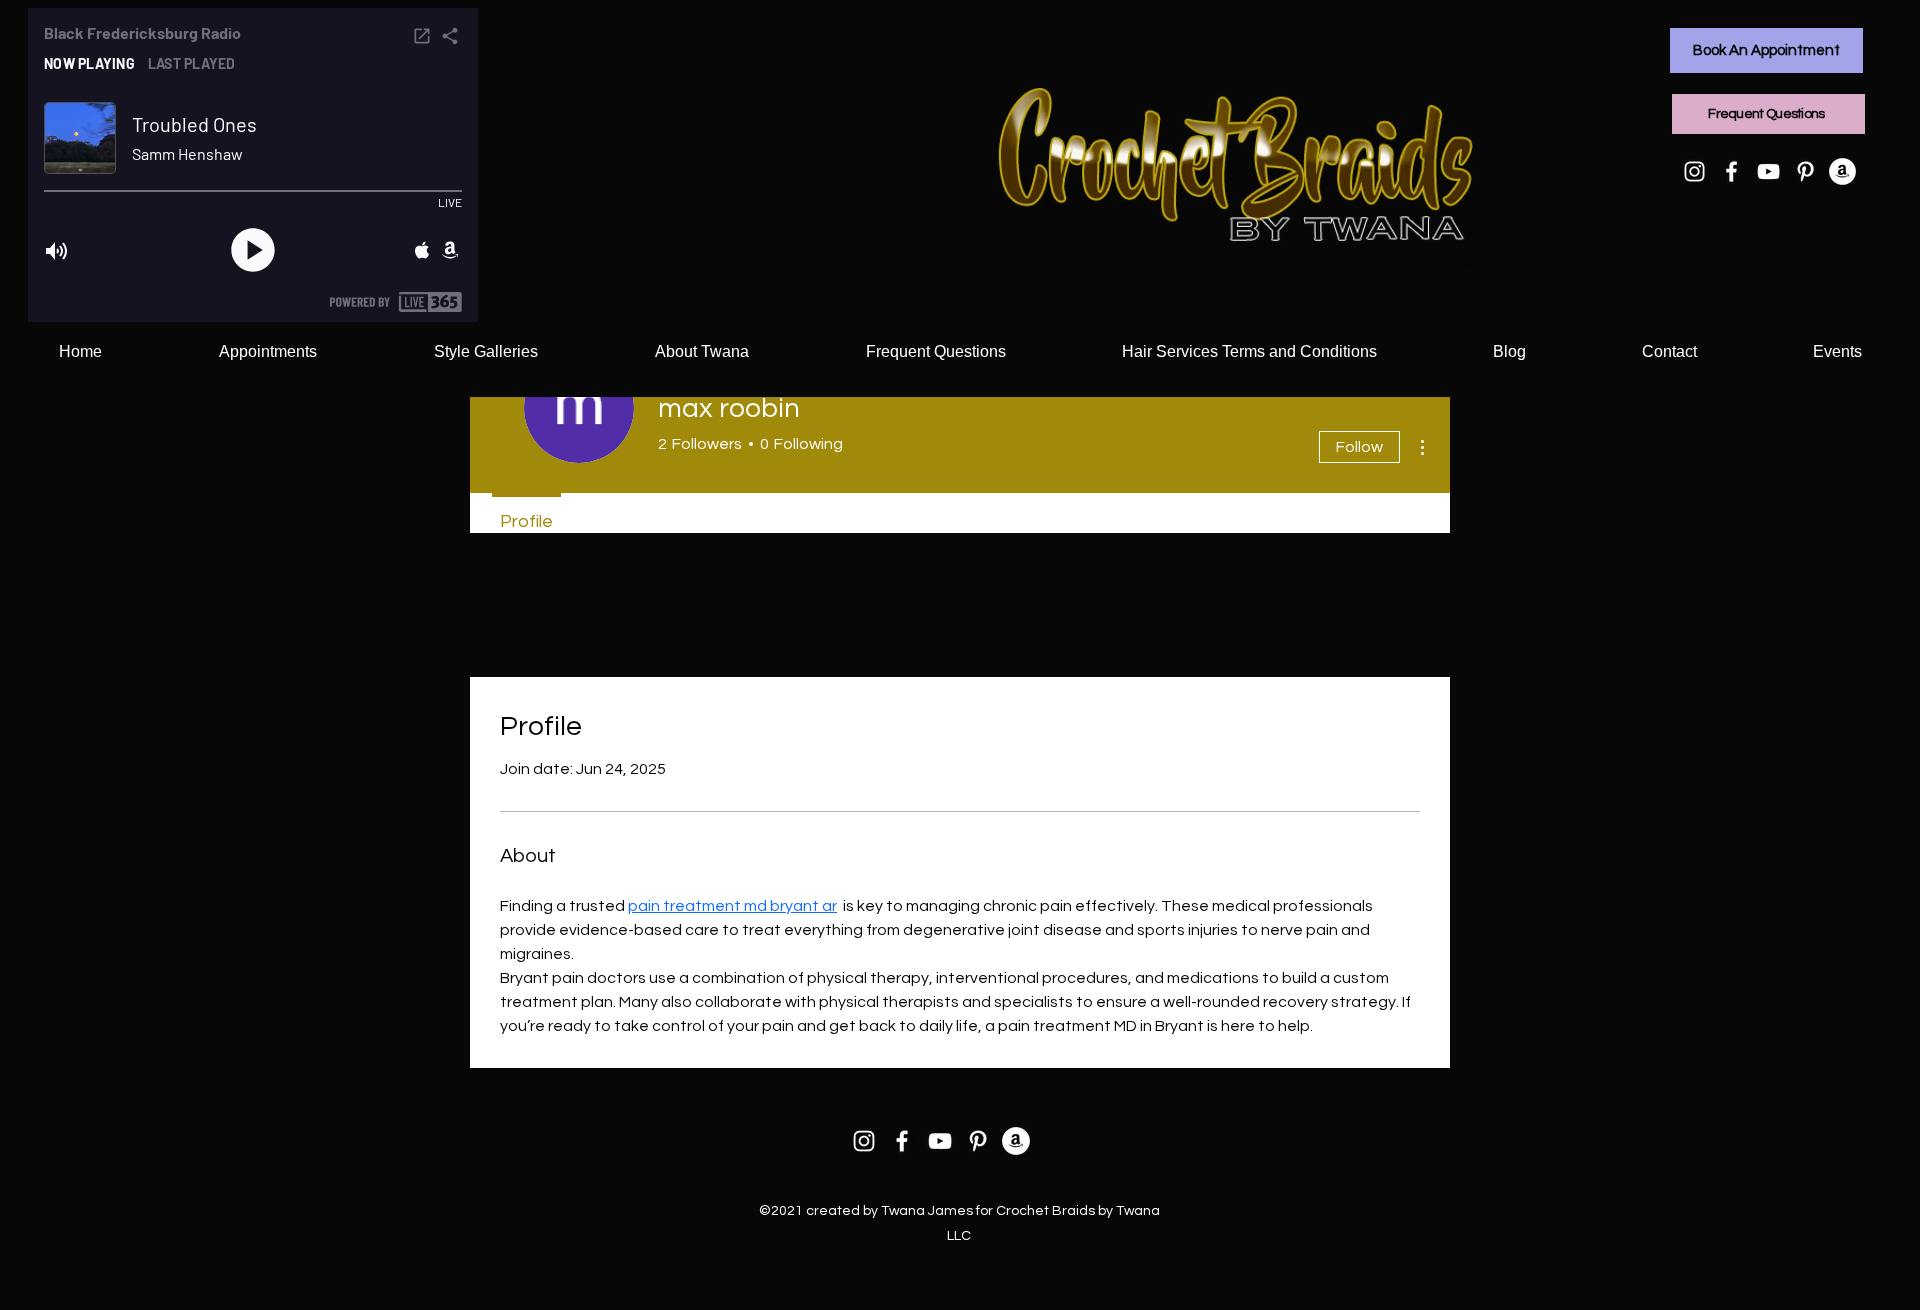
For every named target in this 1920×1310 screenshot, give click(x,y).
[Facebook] (1731, 171)
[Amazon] (1842, 171)
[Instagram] (1694, 171)
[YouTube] (1768, 171)
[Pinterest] (1805, 171)
